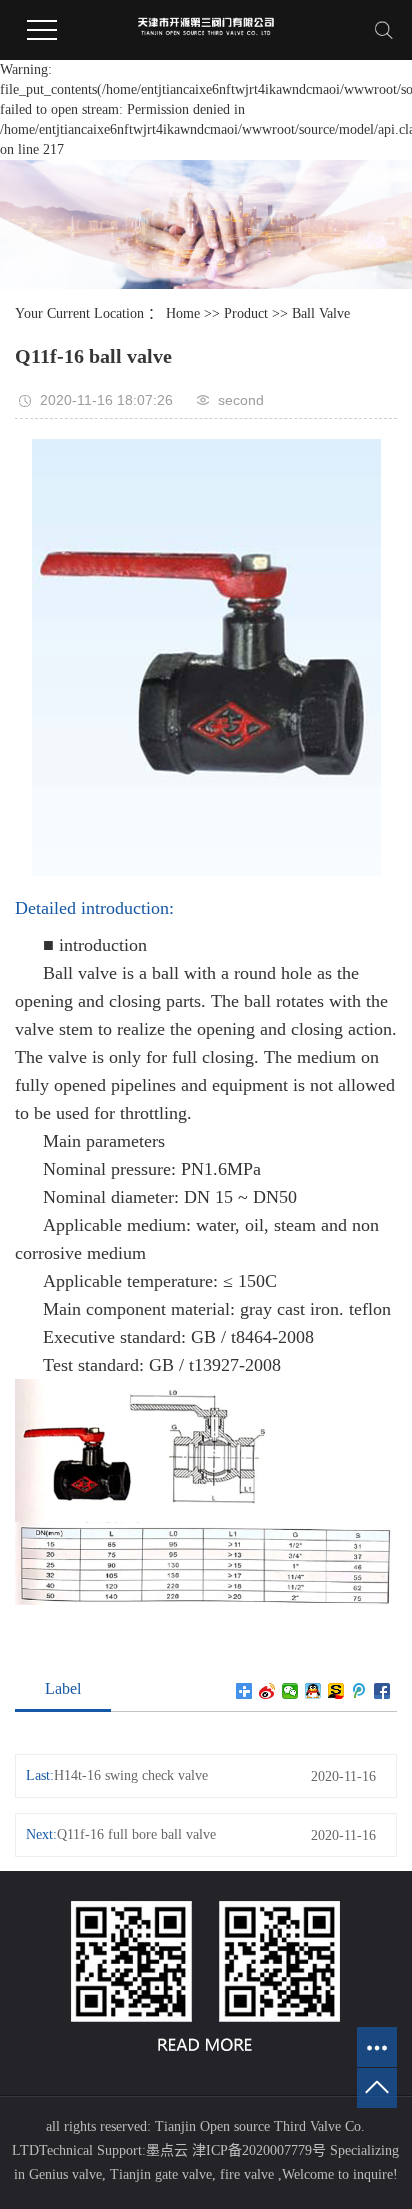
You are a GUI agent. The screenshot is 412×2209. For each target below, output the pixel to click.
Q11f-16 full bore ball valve (136, 1834)
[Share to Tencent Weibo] (359, 1691)
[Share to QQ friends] (313, 1691)
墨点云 (167, 2150)
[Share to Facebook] (382, 1691)
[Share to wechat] (290, 1691)
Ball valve (321, 313)
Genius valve (65, 2174)
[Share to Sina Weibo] (267, 1691)
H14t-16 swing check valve (131, 1775)
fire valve (245, 2174)
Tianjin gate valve (159, 2174)
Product (246, 313)
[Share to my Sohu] (336, 1691)
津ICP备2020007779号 (259, 2150)
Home (183, 313)
